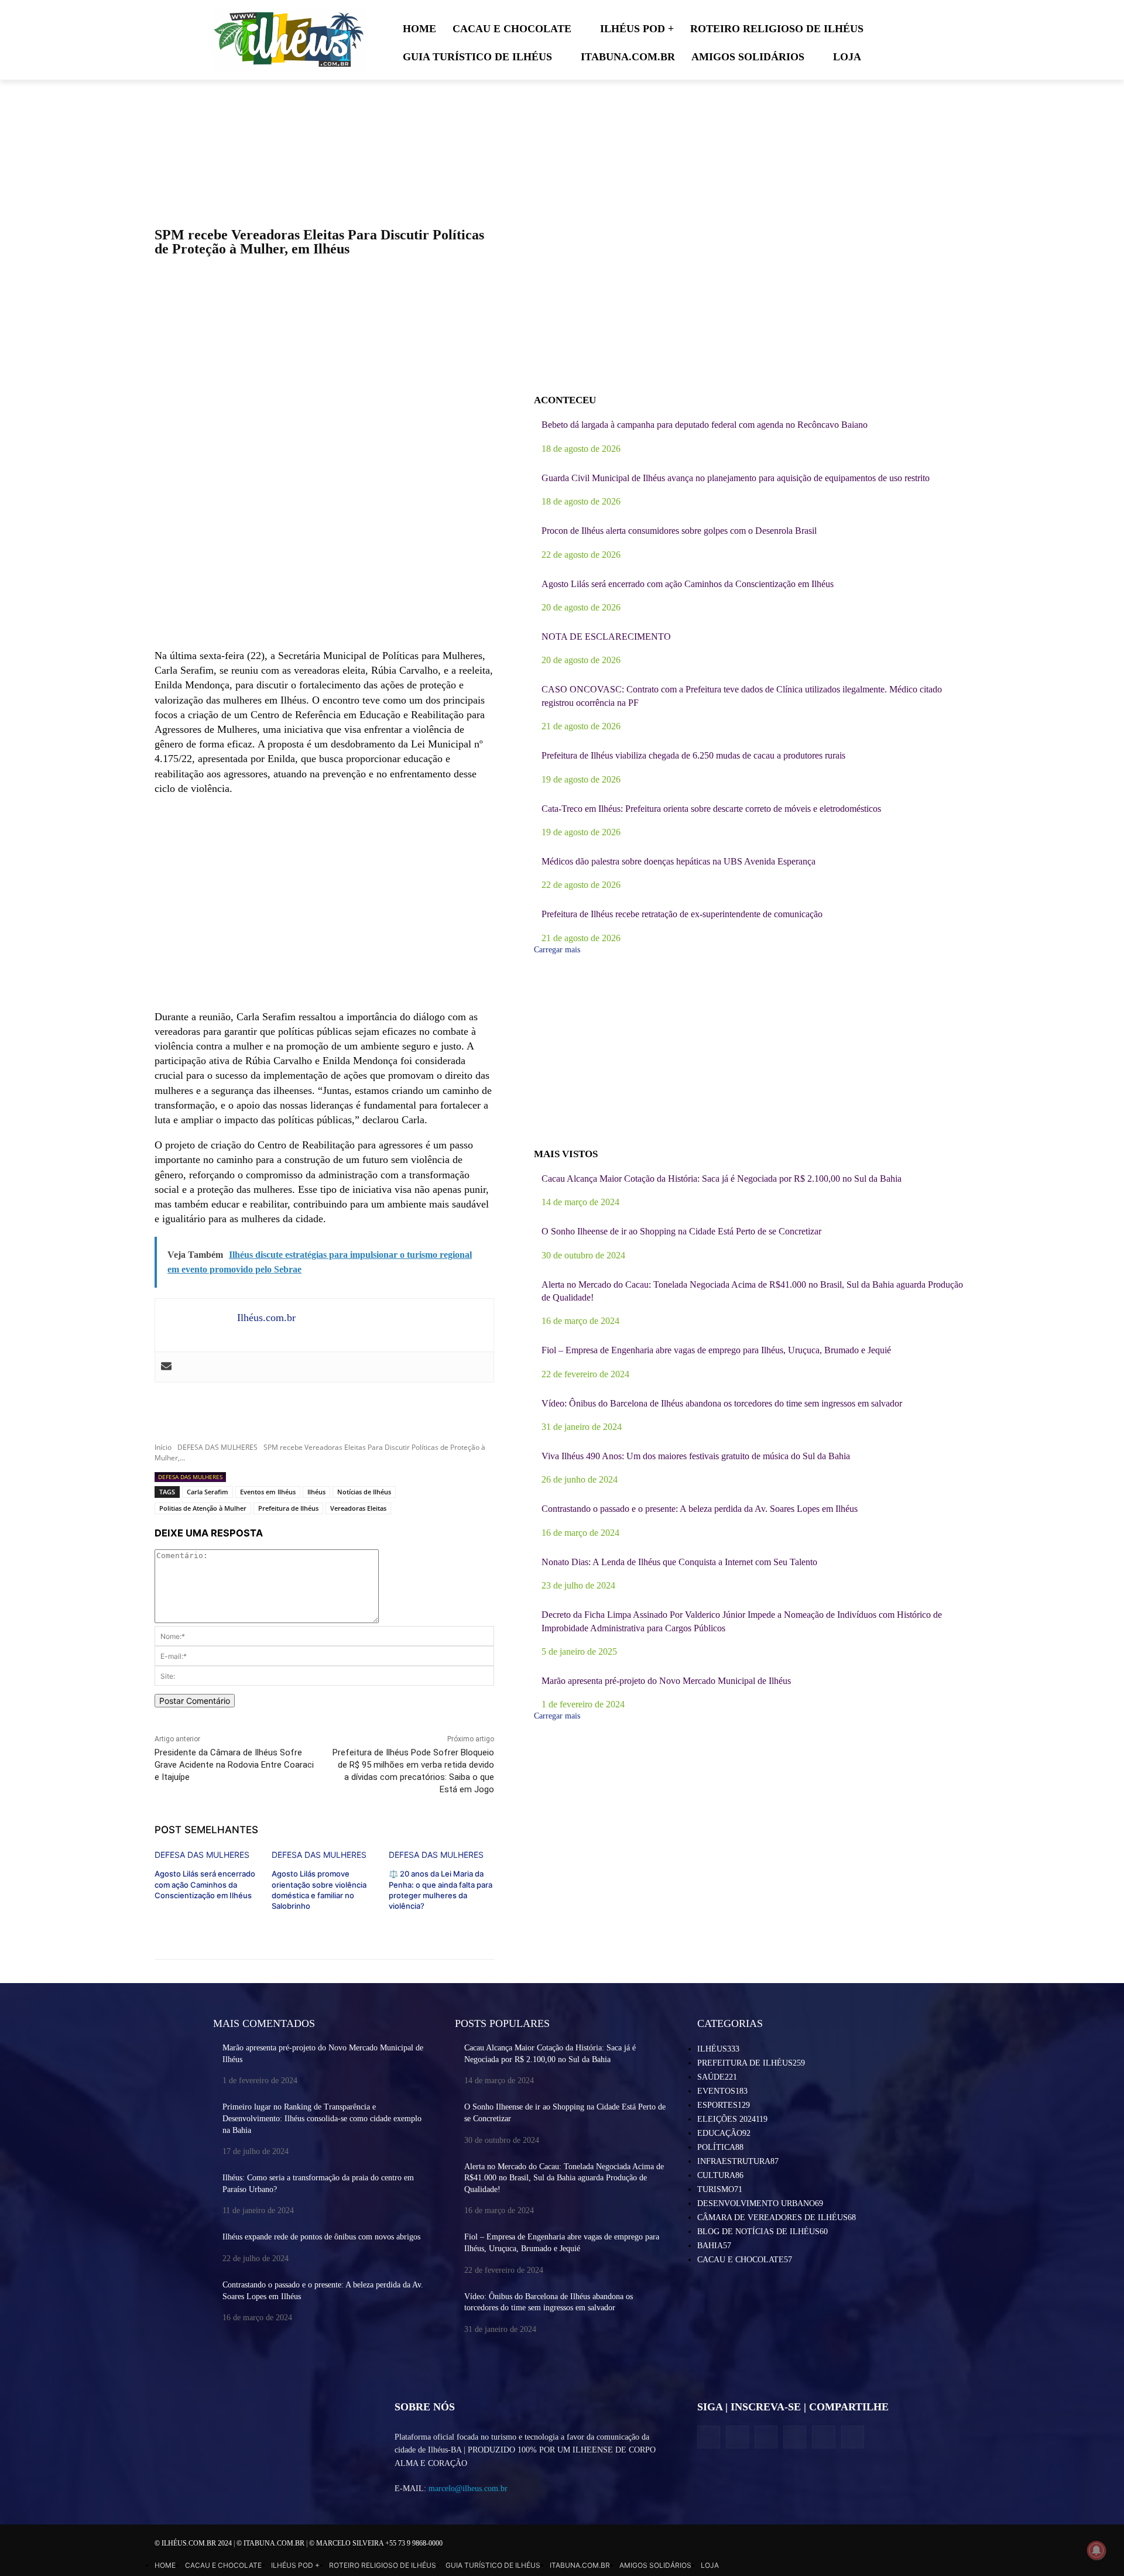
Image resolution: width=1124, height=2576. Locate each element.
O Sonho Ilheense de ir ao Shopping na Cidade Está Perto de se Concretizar (681, 1231)
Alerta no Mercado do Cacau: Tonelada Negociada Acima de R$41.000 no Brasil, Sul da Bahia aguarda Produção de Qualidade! (564, 2178)
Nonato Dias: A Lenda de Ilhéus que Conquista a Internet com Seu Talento (679, 1562)
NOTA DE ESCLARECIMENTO (606, 637)
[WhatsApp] (823, 2437)
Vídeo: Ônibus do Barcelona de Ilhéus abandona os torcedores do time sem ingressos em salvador (722, 1403)
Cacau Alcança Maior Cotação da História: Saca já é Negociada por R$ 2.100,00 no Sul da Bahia (722, 1179)
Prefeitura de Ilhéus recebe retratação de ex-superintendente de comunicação (682, 914)
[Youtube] (853, 2437)
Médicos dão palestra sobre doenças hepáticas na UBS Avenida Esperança (678, 861)
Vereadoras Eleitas (358, 1508)
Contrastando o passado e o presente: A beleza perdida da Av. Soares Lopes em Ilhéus (700, 1509)
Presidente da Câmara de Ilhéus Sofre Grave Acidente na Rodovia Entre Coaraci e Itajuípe (234, 1765)
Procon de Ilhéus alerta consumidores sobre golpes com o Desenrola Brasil (679, 531)
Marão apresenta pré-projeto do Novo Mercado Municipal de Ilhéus (666, 1681)
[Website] (795, 2437)
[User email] (166, 1367)
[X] (766, 2437)
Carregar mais (557, 950)
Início (163, 1447)
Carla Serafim (208, 1492)
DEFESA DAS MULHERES (217, 1447)
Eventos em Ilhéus (268, 1492)
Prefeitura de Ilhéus (288, 1508)
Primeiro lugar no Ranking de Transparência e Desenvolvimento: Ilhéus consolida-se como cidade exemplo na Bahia (322, 2118)
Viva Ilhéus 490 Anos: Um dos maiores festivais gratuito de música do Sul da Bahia (696, 1456)
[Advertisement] (324, 554)
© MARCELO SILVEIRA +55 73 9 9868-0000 (376, 2543)
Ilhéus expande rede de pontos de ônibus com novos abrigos (321, 2237)
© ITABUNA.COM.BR (271, 2543)
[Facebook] (709, 2437)
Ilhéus (316, 1492)
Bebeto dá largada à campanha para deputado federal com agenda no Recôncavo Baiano (705, 425)
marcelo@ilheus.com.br (468, 2488)
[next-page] (158, 1925)
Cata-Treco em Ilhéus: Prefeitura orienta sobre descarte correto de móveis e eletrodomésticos (711, 809)
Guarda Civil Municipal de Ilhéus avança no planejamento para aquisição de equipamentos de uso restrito (736, 478)
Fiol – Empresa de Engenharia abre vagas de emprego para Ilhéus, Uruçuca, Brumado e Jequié (716, 1350)
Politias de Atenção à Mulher (203, 1508)
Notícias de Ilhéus (364, 1492)
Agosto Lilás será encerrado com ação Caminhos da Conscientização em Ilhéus (205, 1884)
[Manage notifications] (1096, 2550)
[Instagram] (737, 2437)
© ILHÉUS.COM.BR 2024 (194, 2543)
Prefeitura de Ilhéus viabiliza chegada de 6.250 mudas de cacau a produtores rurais (693, 755)
